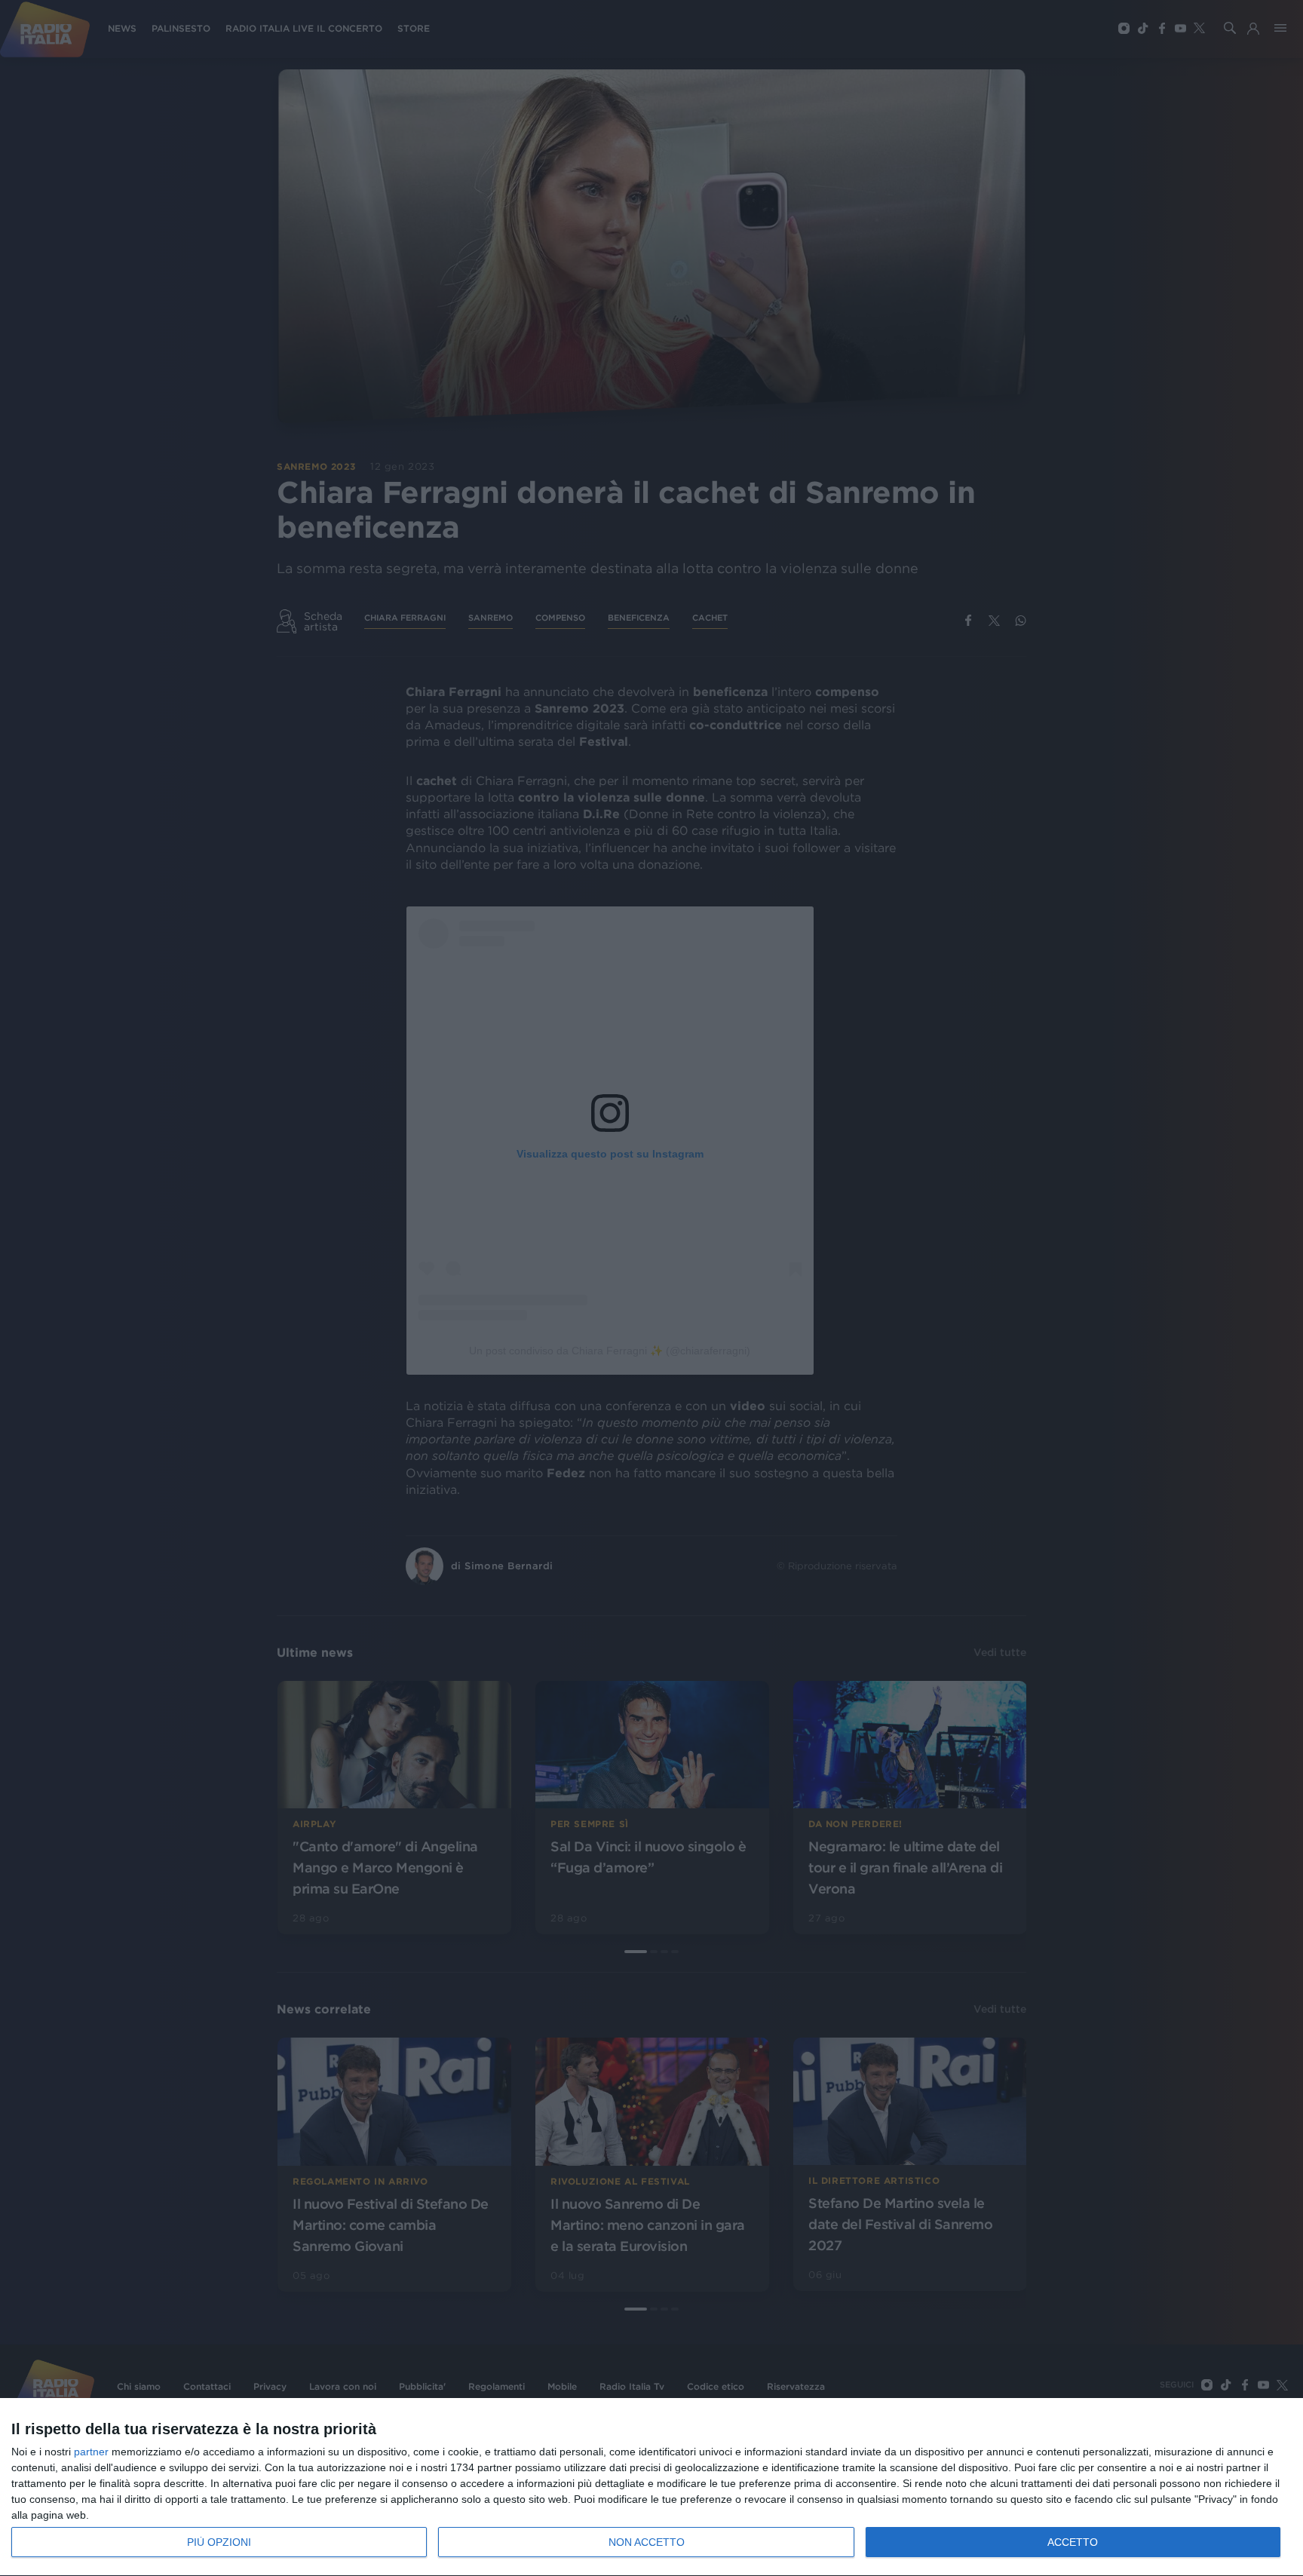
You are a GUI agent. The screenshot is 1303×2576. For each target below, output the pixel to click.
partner (91, 2452)
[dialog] (651, 2487)
